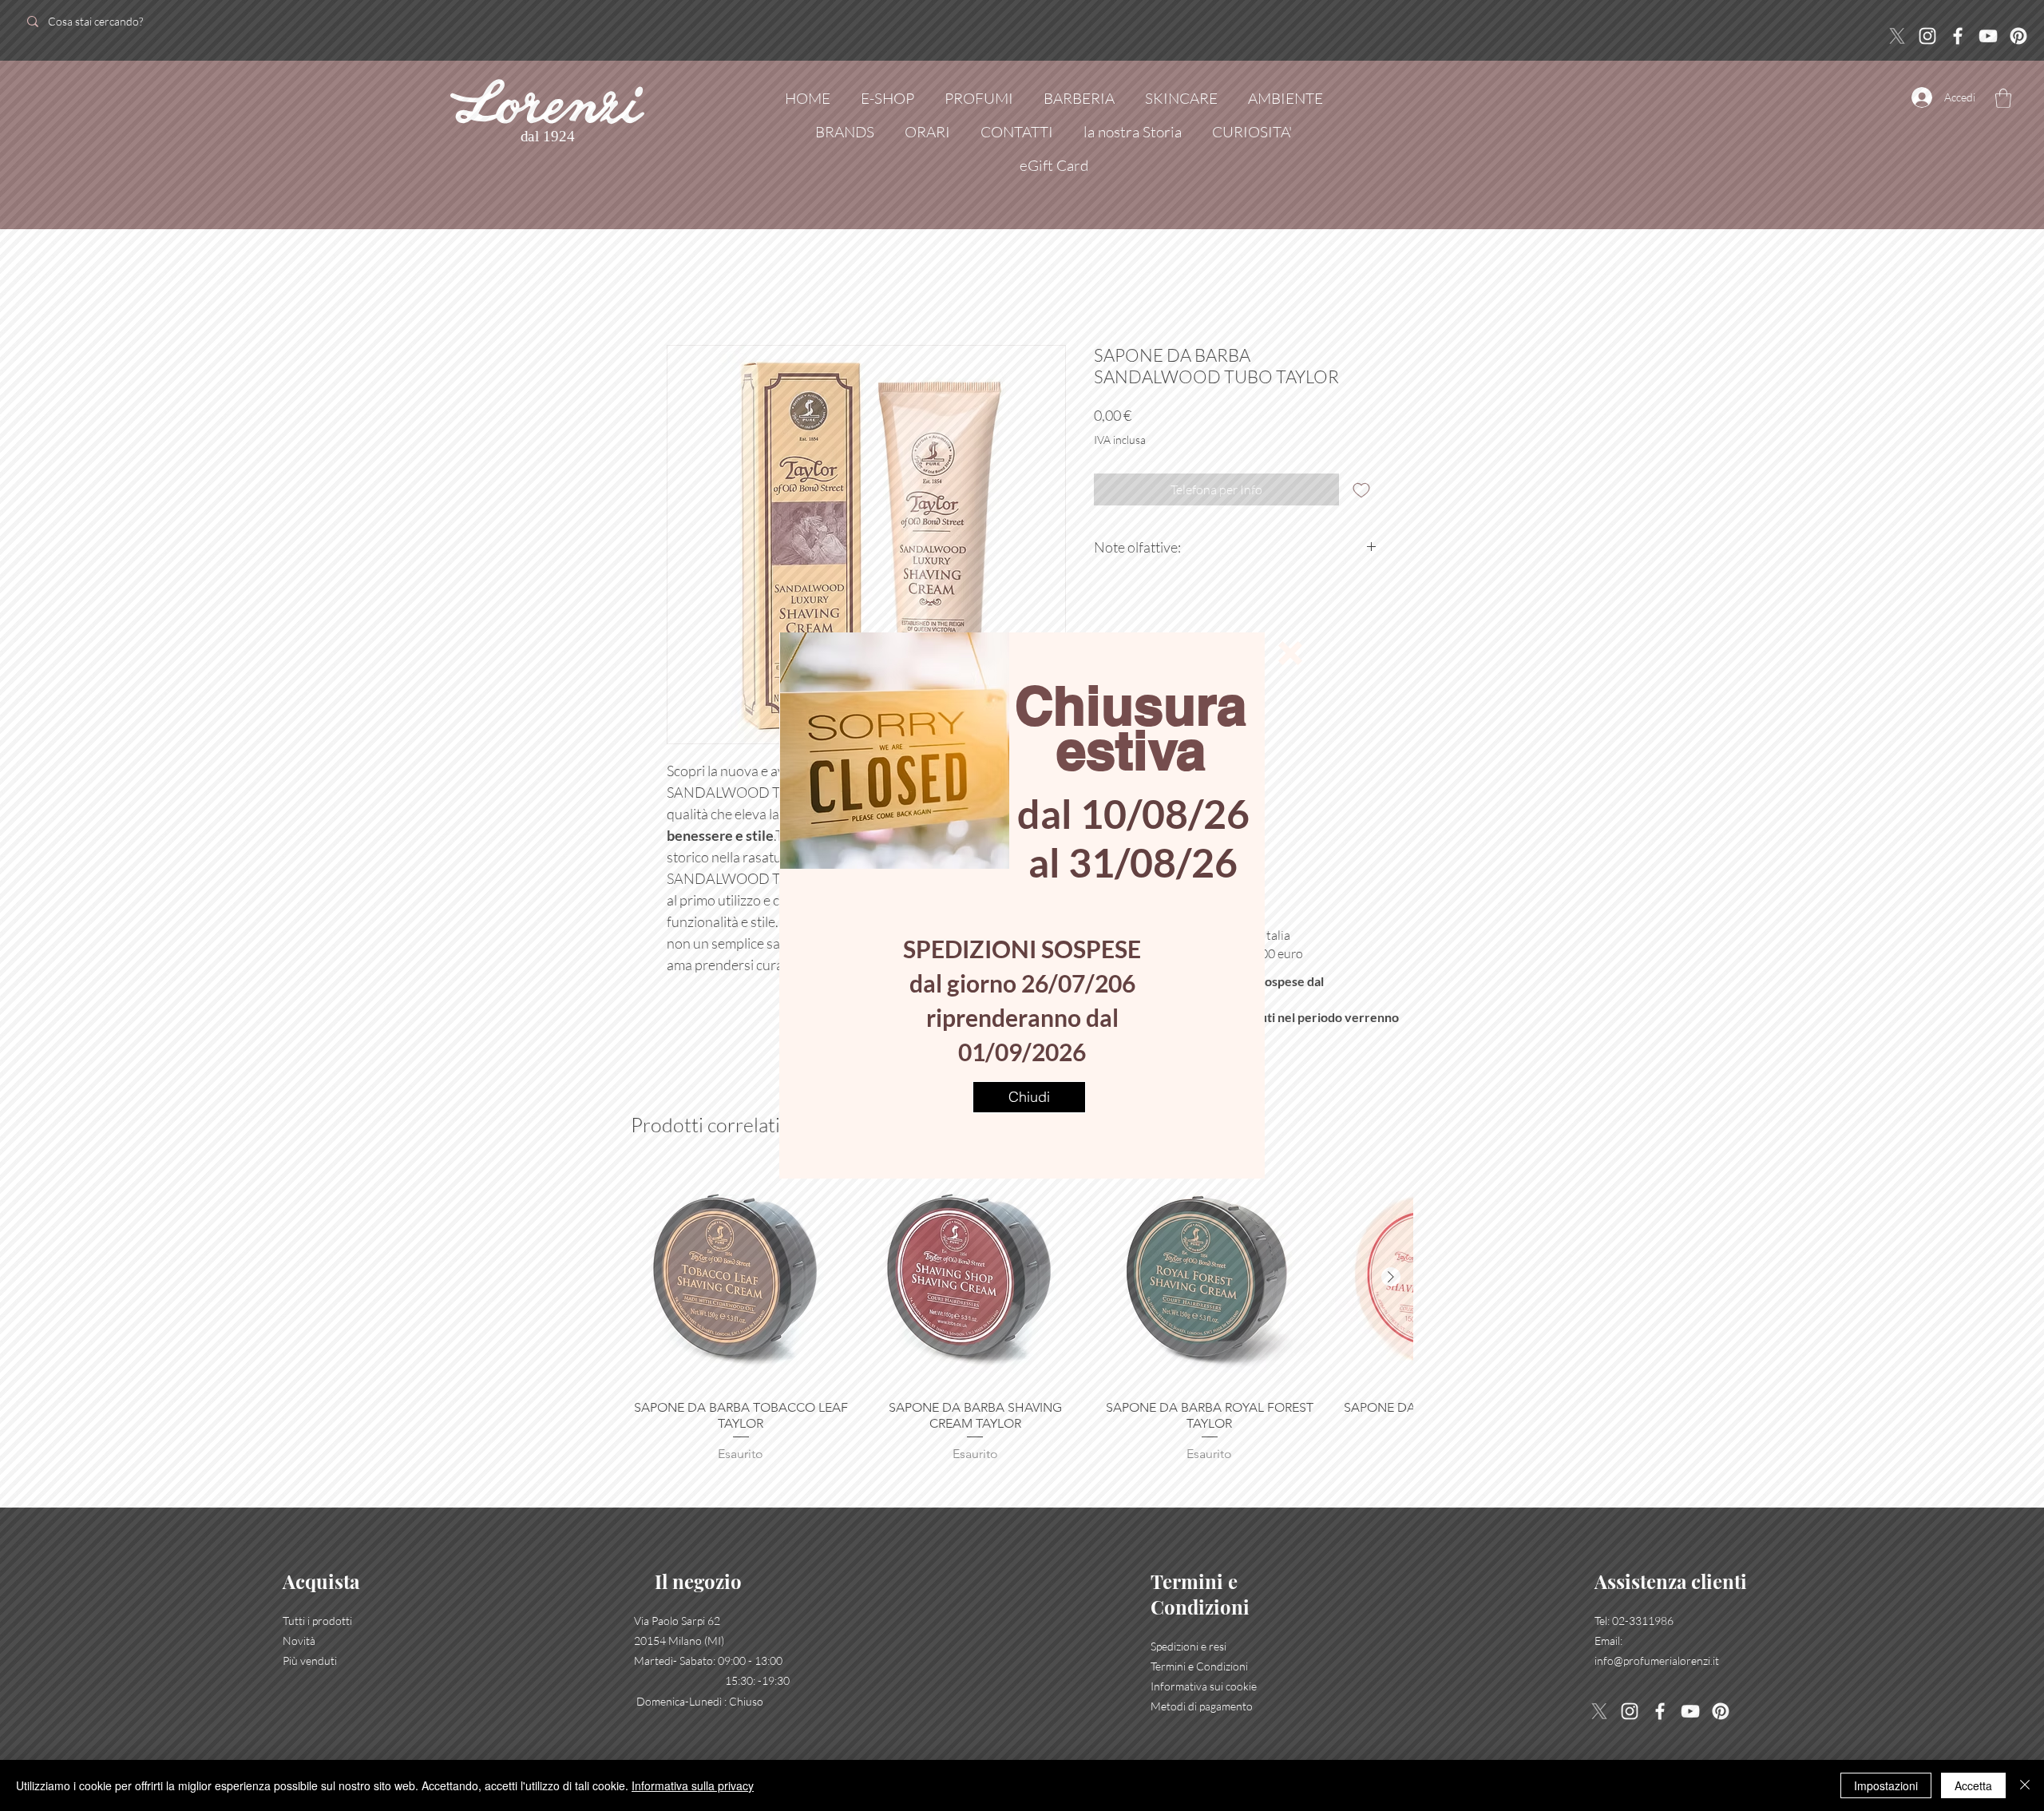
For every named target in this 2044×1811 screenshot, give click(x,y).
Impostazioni (1886, 1785)
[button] (1290, 653)
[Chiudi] (2025, 1785)
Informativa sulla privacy (693, 1785)
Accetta (1973, 1785)
